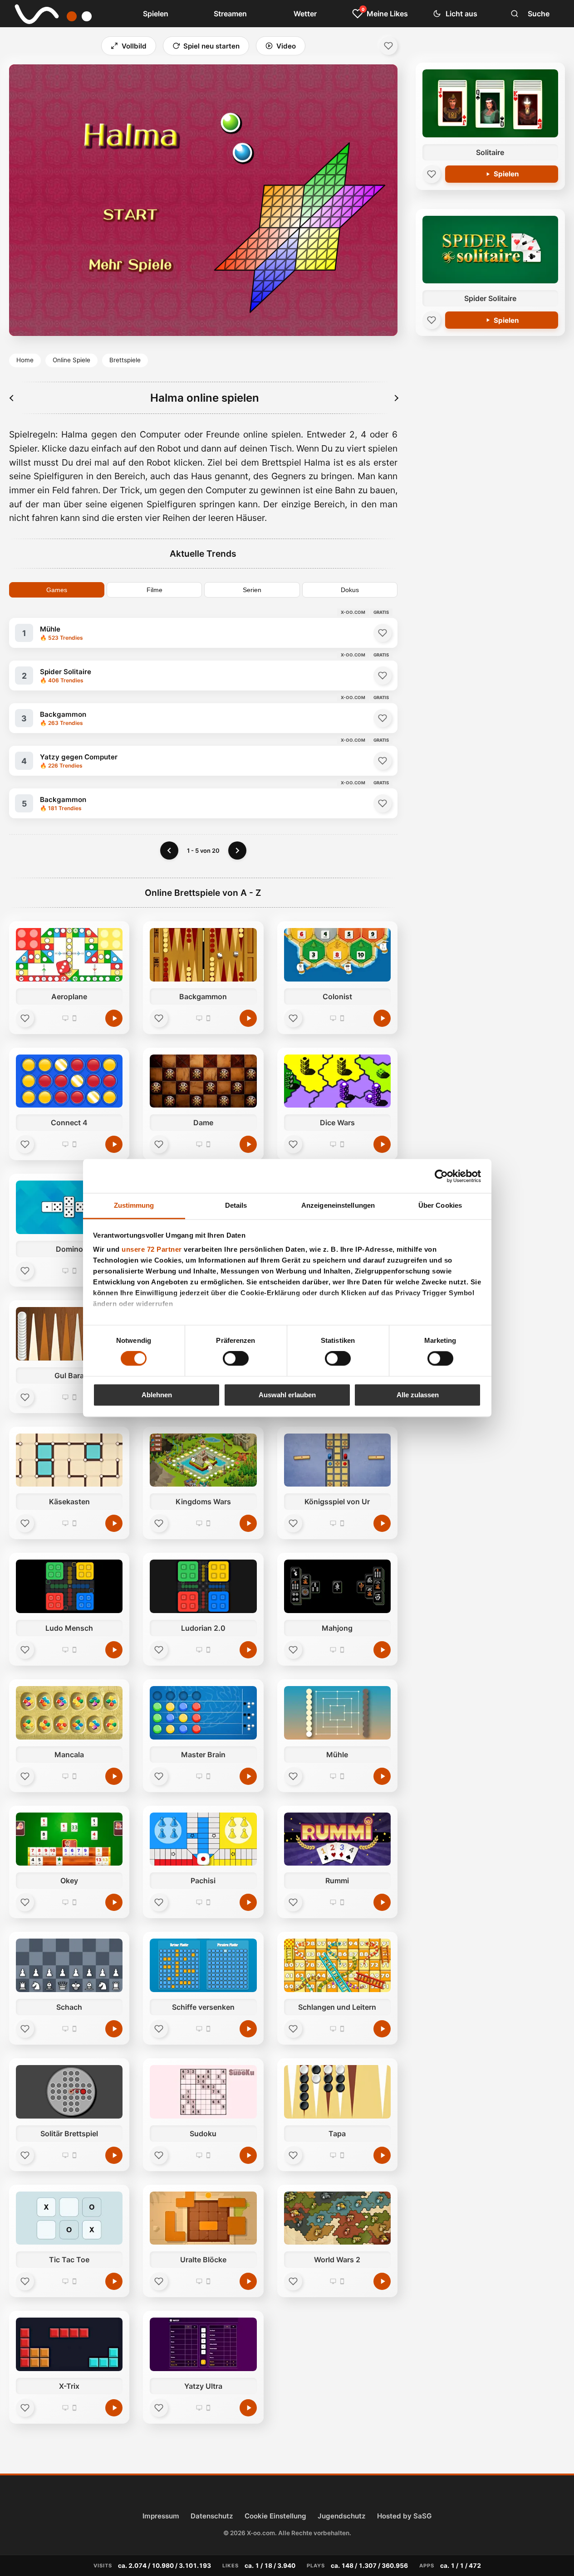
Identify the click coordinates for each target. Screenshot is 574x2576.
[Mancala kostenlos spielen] (114, 1776)
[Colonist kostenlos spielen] (382, 1018)
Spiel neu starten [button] (211, 46)
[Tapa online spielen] (337, 2092)
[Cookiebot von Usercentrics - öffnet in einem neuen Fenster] (441, 1176)
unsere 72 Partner (152, 1249)
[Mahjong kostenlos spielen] (382, 1650)
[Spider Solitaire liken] (432, 320)
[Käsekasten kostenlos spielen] (114, 1523)
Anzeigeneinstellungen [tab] (338, 1205)
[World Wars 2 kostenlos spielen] (382, 2281)
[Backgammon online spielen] (203, 955)
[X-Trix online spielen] (69, 2344)
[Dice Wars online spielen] (337, 1081)
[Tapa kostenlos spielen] (382, 2155)
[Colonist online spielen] (337, 955)
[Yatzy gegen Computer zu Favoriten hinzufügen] (383, 761)
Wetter (305, 14)
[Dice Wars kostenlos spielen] (382, 1144)
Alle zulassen (418, 1395)
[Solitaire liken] (432, 174)
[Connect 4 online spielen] (69, 1081)
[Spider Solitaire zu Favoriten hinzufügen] (383, 676)
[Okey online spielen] (69, 1839)
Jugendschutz (342, 2516)
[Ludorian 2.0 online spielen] (203, 1586)
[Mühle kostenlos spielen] (382, 1776)
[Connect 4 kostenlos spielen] (114, 1144)
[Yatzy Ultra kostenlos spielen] (248, 2408)
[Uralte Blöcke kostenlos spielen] (248, 2281)
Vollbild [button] (134, 46)
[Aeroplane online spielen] (69, 955)
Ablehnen (157, 1395)
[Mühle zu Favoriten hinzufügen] (383, 633)
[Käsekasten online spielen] (69, 1460)
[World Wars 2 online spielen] (337, 2218)
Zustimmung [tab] (134, 1205)
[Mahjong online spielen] (337, 1586)
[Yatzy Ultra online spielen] (203, 2344)
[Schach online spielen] (69, 1965)
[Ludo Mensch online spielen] (69, 1586)
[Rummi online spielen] (337, 1839)
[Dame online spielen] (203, 1081)
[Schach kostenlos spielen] (114, 2029)
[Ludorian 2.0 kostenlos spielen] (248, 1650)
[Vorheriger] (12, 398)
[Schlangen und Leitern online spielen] (337, 1965)
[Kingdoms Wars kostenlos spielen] (248, 1523)
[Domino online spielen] (69, 1207)
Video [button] (286, 46)
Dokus (350, 590)
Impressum (161, 2516)
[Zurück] (169, 851)
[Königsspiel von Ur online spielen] (337, 1460)
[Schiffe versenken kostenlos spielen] (248, 2029)
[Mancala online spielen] (69, 1713)
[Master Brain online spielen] (203, 1713)
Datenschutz (212, 2516)
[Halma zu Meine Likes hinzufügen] (388, 46)
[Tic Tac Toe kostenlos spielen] (114, 2281)
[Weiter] (237, 851)
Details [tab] (236, 1205)
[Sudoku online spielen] (203, 2092)
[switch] (236, 1359)
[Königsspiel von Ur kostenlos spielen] (382, 1523)
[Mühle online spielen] (337, 1713)
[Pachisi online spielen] (203, 1839)
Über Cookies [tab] (440, 1205)
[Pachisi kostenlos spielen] (248, 1902)
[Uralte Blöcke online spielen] (203, 2218)
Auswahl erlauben (287, 1395)
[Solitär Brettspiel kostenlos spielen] (114, 2155)
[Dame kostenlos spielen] (248, 1144)
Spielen (156, 14)
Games (57, 590)
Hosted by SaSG (404, 2516)
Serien (252, 590)
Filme (155, 590)
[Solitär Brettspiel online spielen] (69, 2092)
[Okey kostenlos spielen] (114, 1902)
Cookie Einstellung (275, 2516)
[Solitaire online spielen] (490, 103)
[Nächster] (396, 398)
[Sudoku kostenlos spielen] (248, 2155)
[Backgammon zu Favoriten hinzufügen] (383, 718)
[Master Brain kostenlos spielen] (248, 1776)
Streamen (230, 14)
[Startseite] (59, 14)
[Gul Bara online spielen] (69, 1334)
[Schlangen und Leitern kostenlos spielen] (382, 2029)
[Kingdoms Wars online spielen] (203, 1460)
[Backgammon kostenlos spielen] (248, 1018)
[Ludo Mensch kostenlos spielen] (114, 1650)
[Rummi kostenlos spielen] (382, 1902)
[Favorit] (25, 1018)
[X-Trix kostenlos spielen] (114, 2408)
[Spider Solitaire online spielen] (490, 250)
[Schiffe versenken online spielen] (203, 1965)
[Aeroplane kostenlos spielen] (114, 1018)
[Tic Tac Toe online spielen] (69, 2218)
